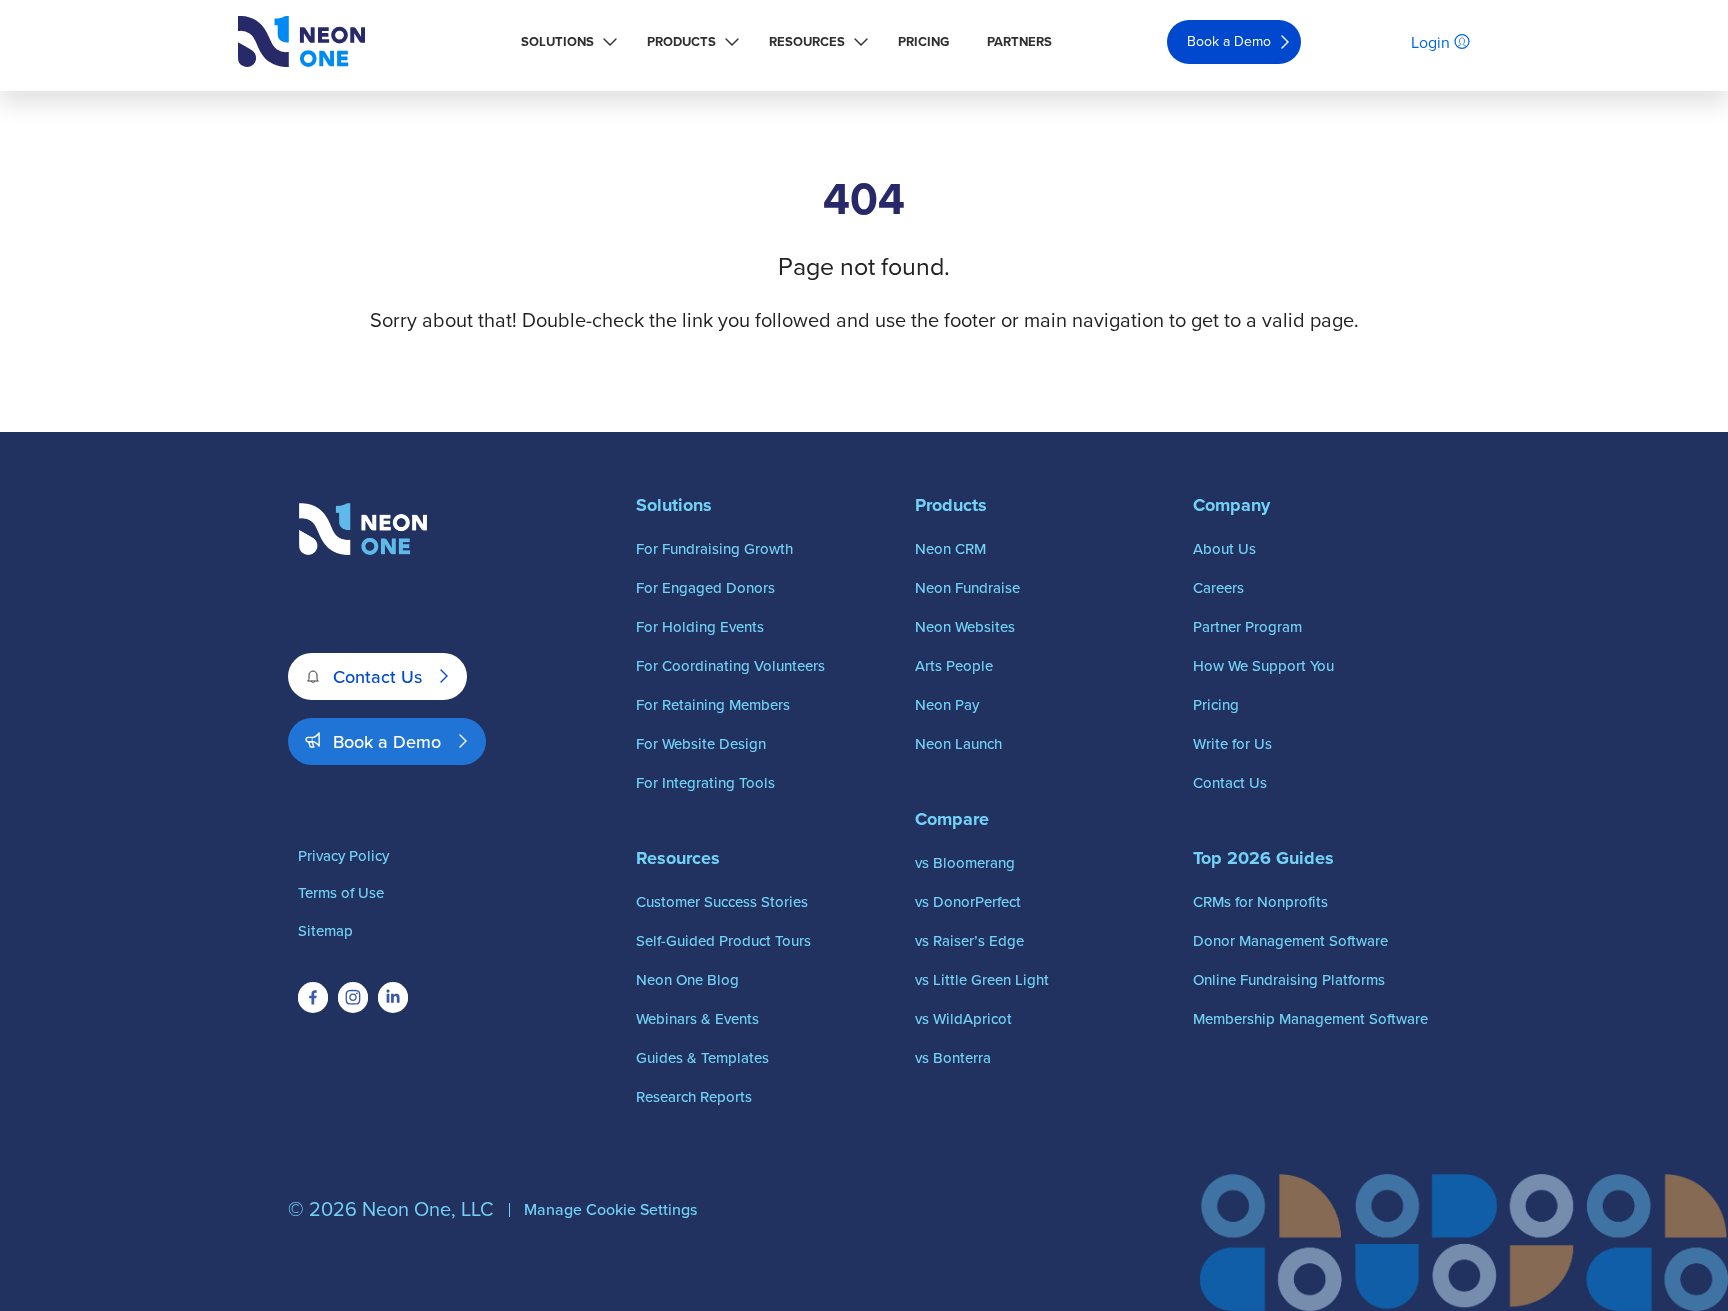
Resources (807, 41)
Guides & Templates (702, 1057)
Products (681, 41)
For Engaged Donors (705, 587)
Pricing (923, 41)
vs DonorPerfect (968, 901)
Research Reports (694, 1096)
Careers (1218, 587)
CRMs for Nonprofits (1260, 901)
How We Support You (1263, 665)
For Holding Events (700, 626)
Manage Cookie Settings (610, 1209)
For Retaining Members (713, 704)
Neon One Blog (687, 979)
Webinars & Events (697, 1018)
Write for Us (1232, 743)
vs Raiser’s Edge (969, 940)
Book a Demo (1229, 41)
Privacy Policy (343, 855)
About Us (1224, 548)
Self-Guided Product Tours (723, 940)
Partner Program (1247, 626)
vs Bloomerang (965, 862)
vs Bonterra (953, 1057)
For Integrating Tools (705, 782)
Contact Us (377, 676)
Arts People (954, 665)
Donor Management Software (1290, 940)
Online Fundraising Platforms (1289, 979)
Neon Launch (958, 743)
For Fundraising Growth (714, 548)
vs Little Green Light (982, 979)
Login (1430, 42)
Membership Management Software (1310, 1018)
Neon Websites (965, 626)
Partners (1019, 41)
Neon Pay (947, 704)
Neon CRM (950, 548)
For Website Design (701, 743)
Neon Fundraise (967, 587)
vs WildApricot (963, 1018)
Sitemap (325, 930)
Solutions (557, 41)
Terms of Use (341, 892)
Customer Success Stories (722, 901)
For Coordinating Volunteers (730, 665)
